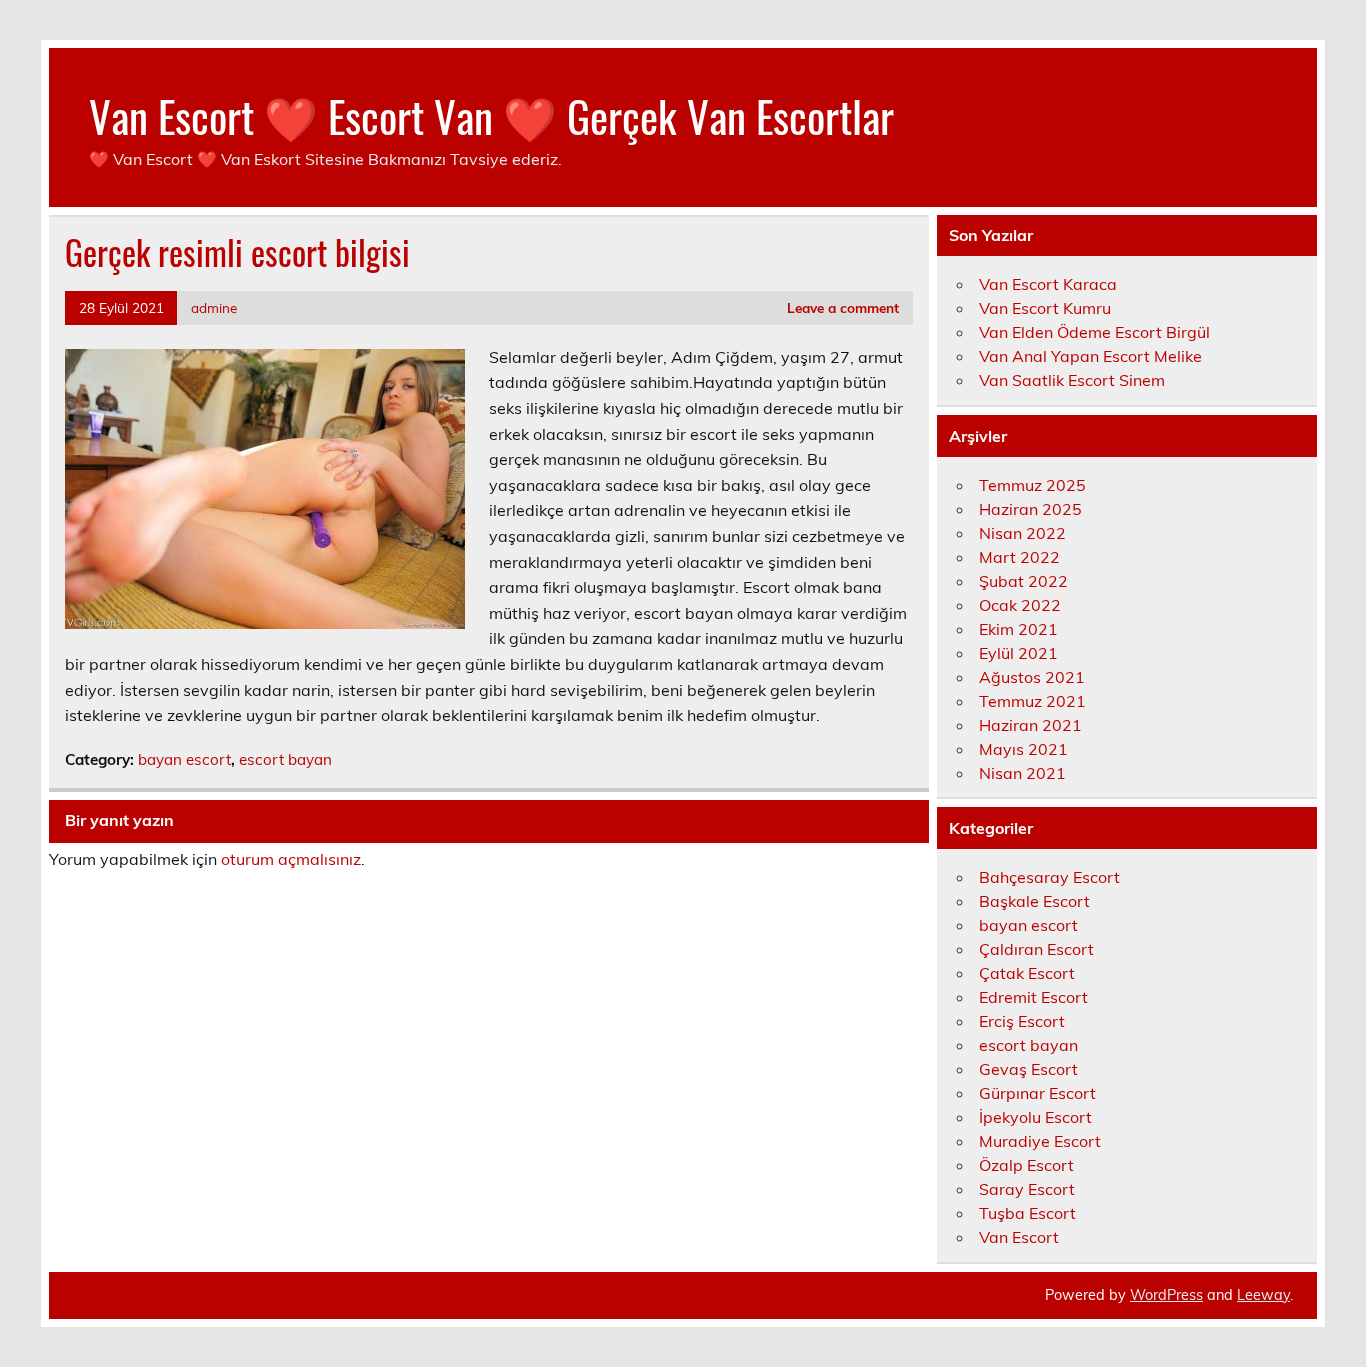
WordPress (1166, 1295)
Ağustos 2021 (1032, 677)
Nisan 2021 (1022, 773)
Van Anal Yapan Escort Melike (1090, 356)
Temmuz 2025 (1032, 485)
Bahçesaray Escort (1049, 877)
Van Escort (1019, 1237)
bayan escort (184, 759)
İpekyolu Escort (1035, 1117)
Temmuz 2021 (1032, 701)
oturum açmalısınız (291, 859)
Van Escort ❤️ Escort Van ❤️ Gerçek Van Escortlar (491, 115)
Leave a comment (843, 307)
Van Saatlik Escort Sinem (1072, 380)
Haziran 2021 (1030, 725)
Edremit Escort (1033, 997)
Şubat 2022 (1023, 581)
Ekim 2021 (1018, 629)
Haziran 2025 (1030, 509)
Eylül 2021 (1018, 653)
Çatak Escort (1027, 973)
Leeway (1263, 1295)
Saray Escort (1027, 1189)
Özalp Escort (1026, 1165)
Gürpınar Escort (1037, 1093)
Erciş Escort (1022, 1021)
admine (214, 307)
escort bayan (285, 759)
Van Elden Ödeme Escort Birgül (1094, 332)
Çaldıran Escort (1036, 949)
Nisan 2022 (1022, 533)
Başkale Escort (1034, 901)
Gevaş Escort (1028, 1069)
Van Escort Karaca (1048, 284)
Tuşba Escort (1027, 1213)
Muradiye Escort (1040, 1141)
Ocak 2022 (1020, 605)
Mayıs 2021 (1023, 749)
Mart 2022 (1019, 557)
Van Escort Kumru (1045, 308)
